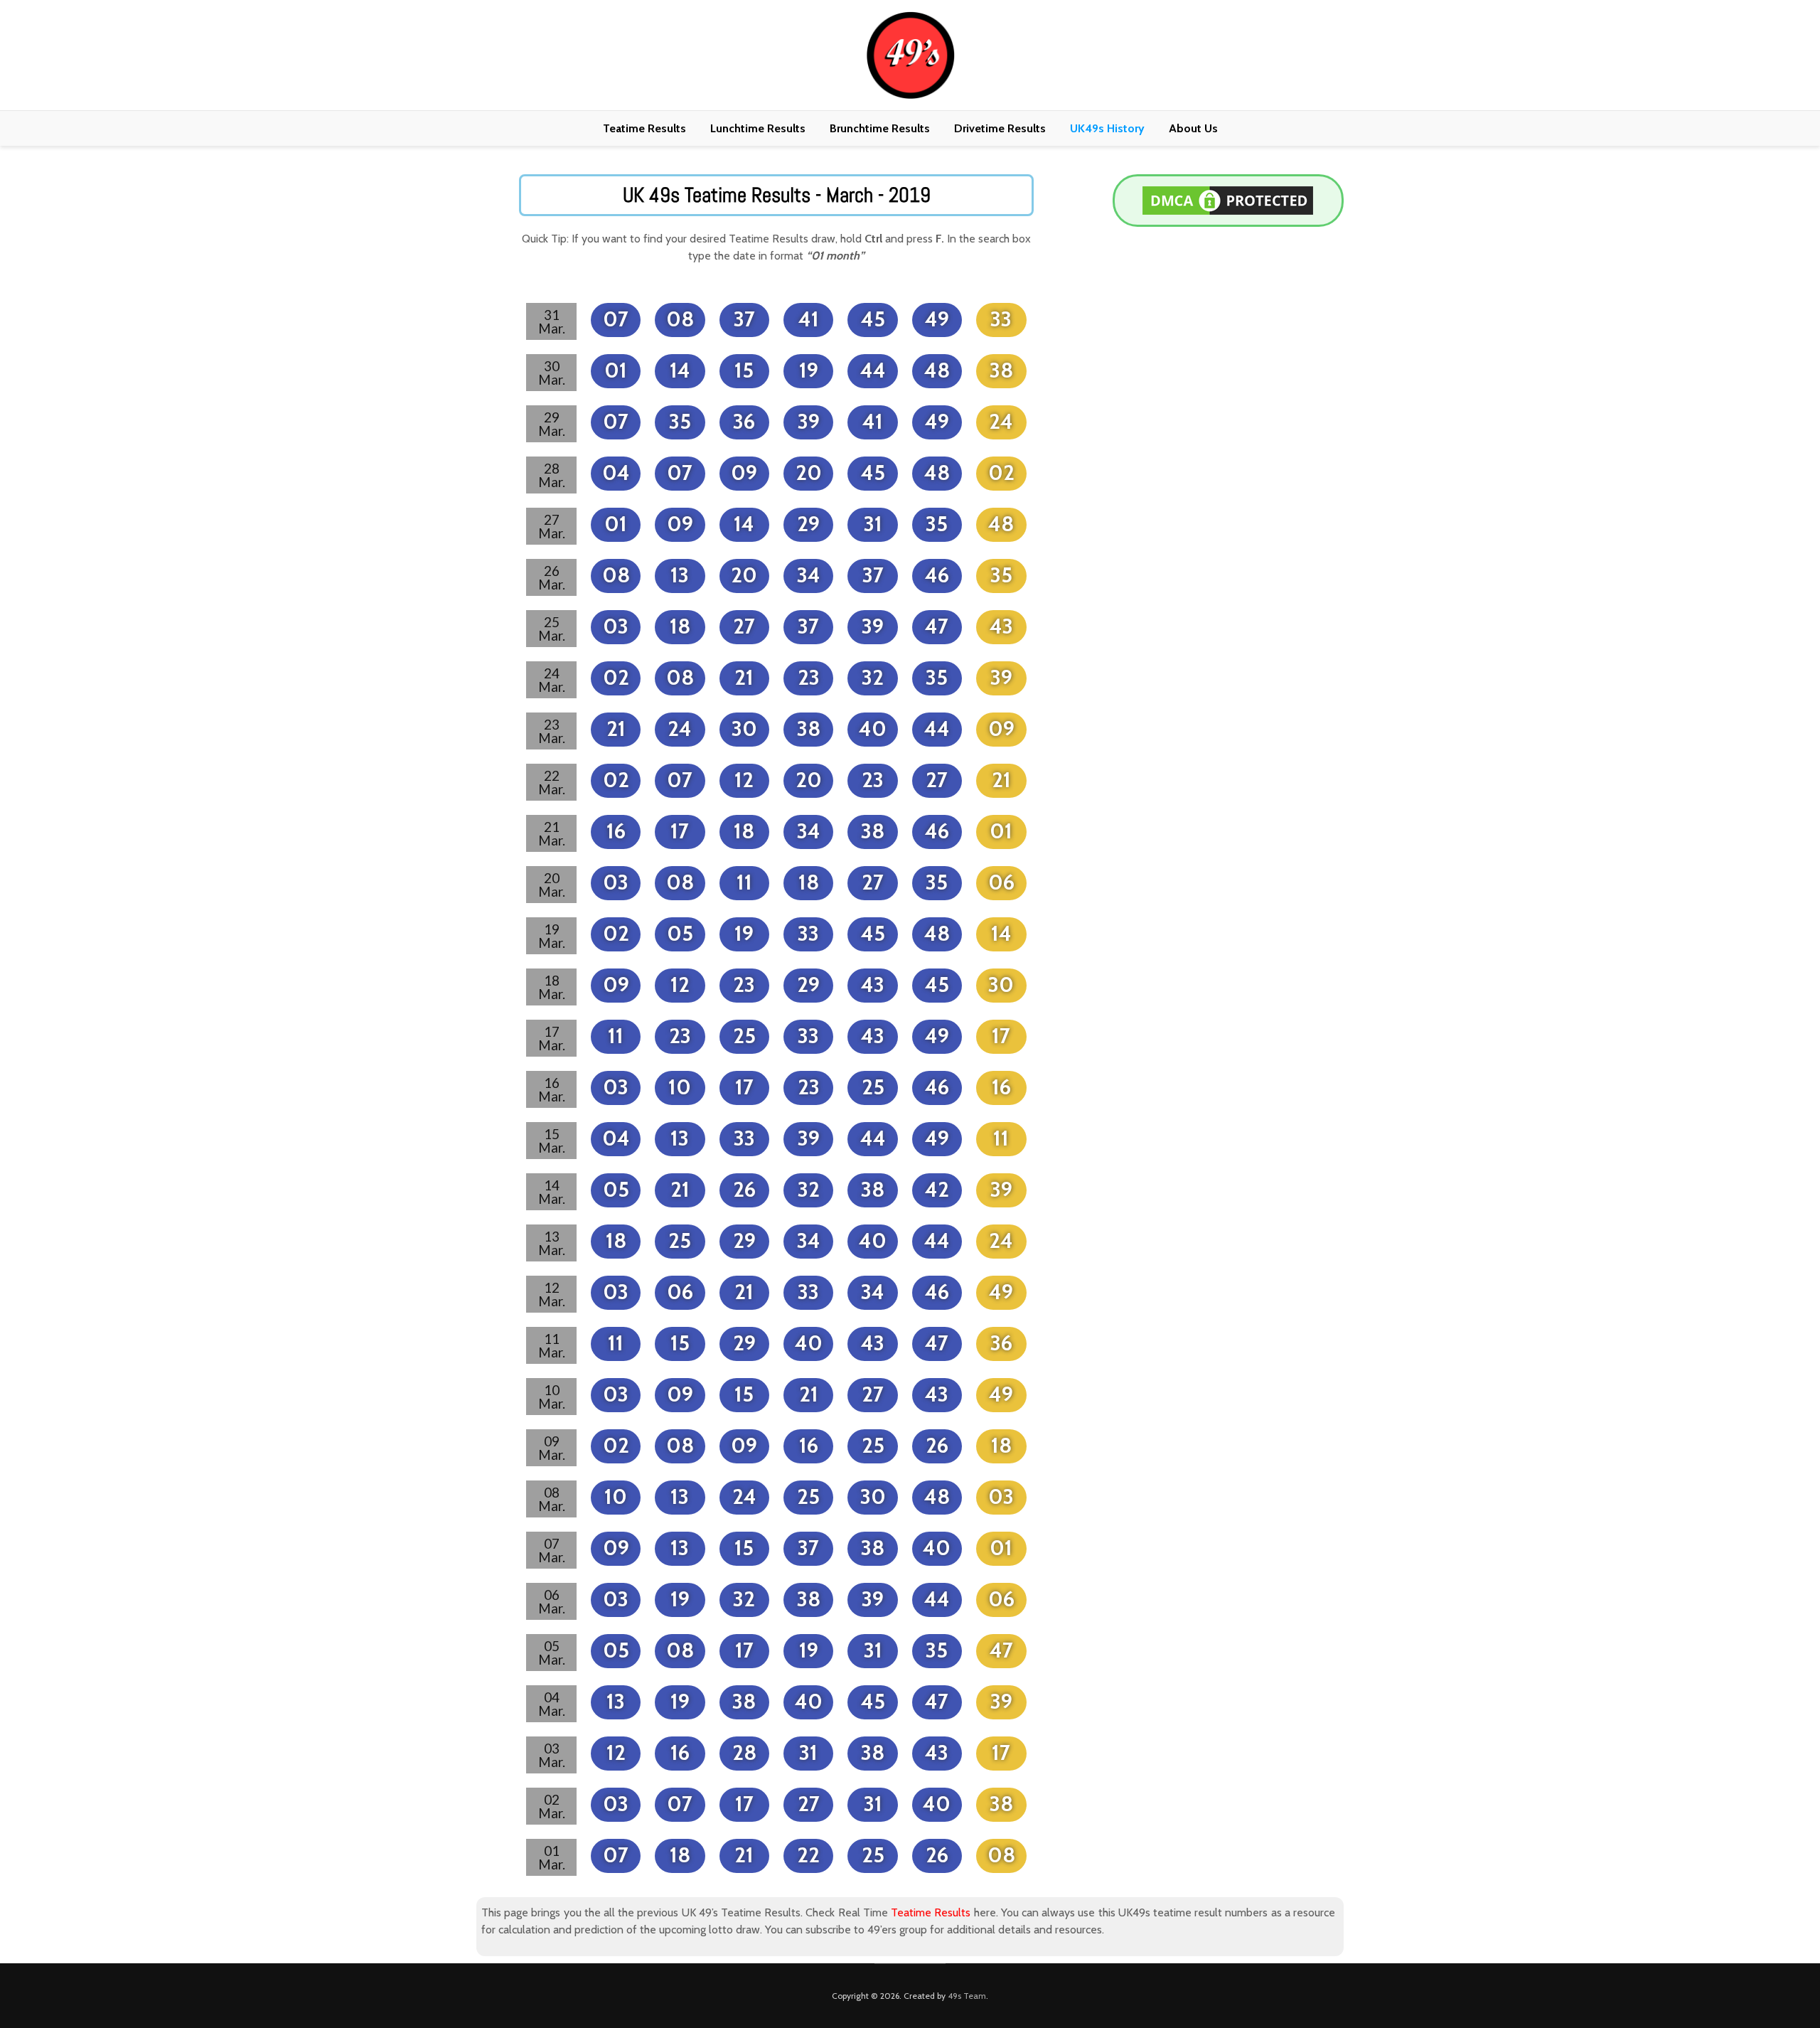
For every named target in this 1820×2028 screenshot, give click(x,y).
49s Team (967, 1996)
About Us (1193, 128)
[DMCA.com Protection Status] (1228, 199)
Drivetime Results (1000, 128)
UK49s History (1107, 128)
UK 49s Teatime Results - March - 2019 (777, 195)
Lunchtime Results (758, 128)
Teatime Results (644, 128)
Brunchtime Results (880, 128)
